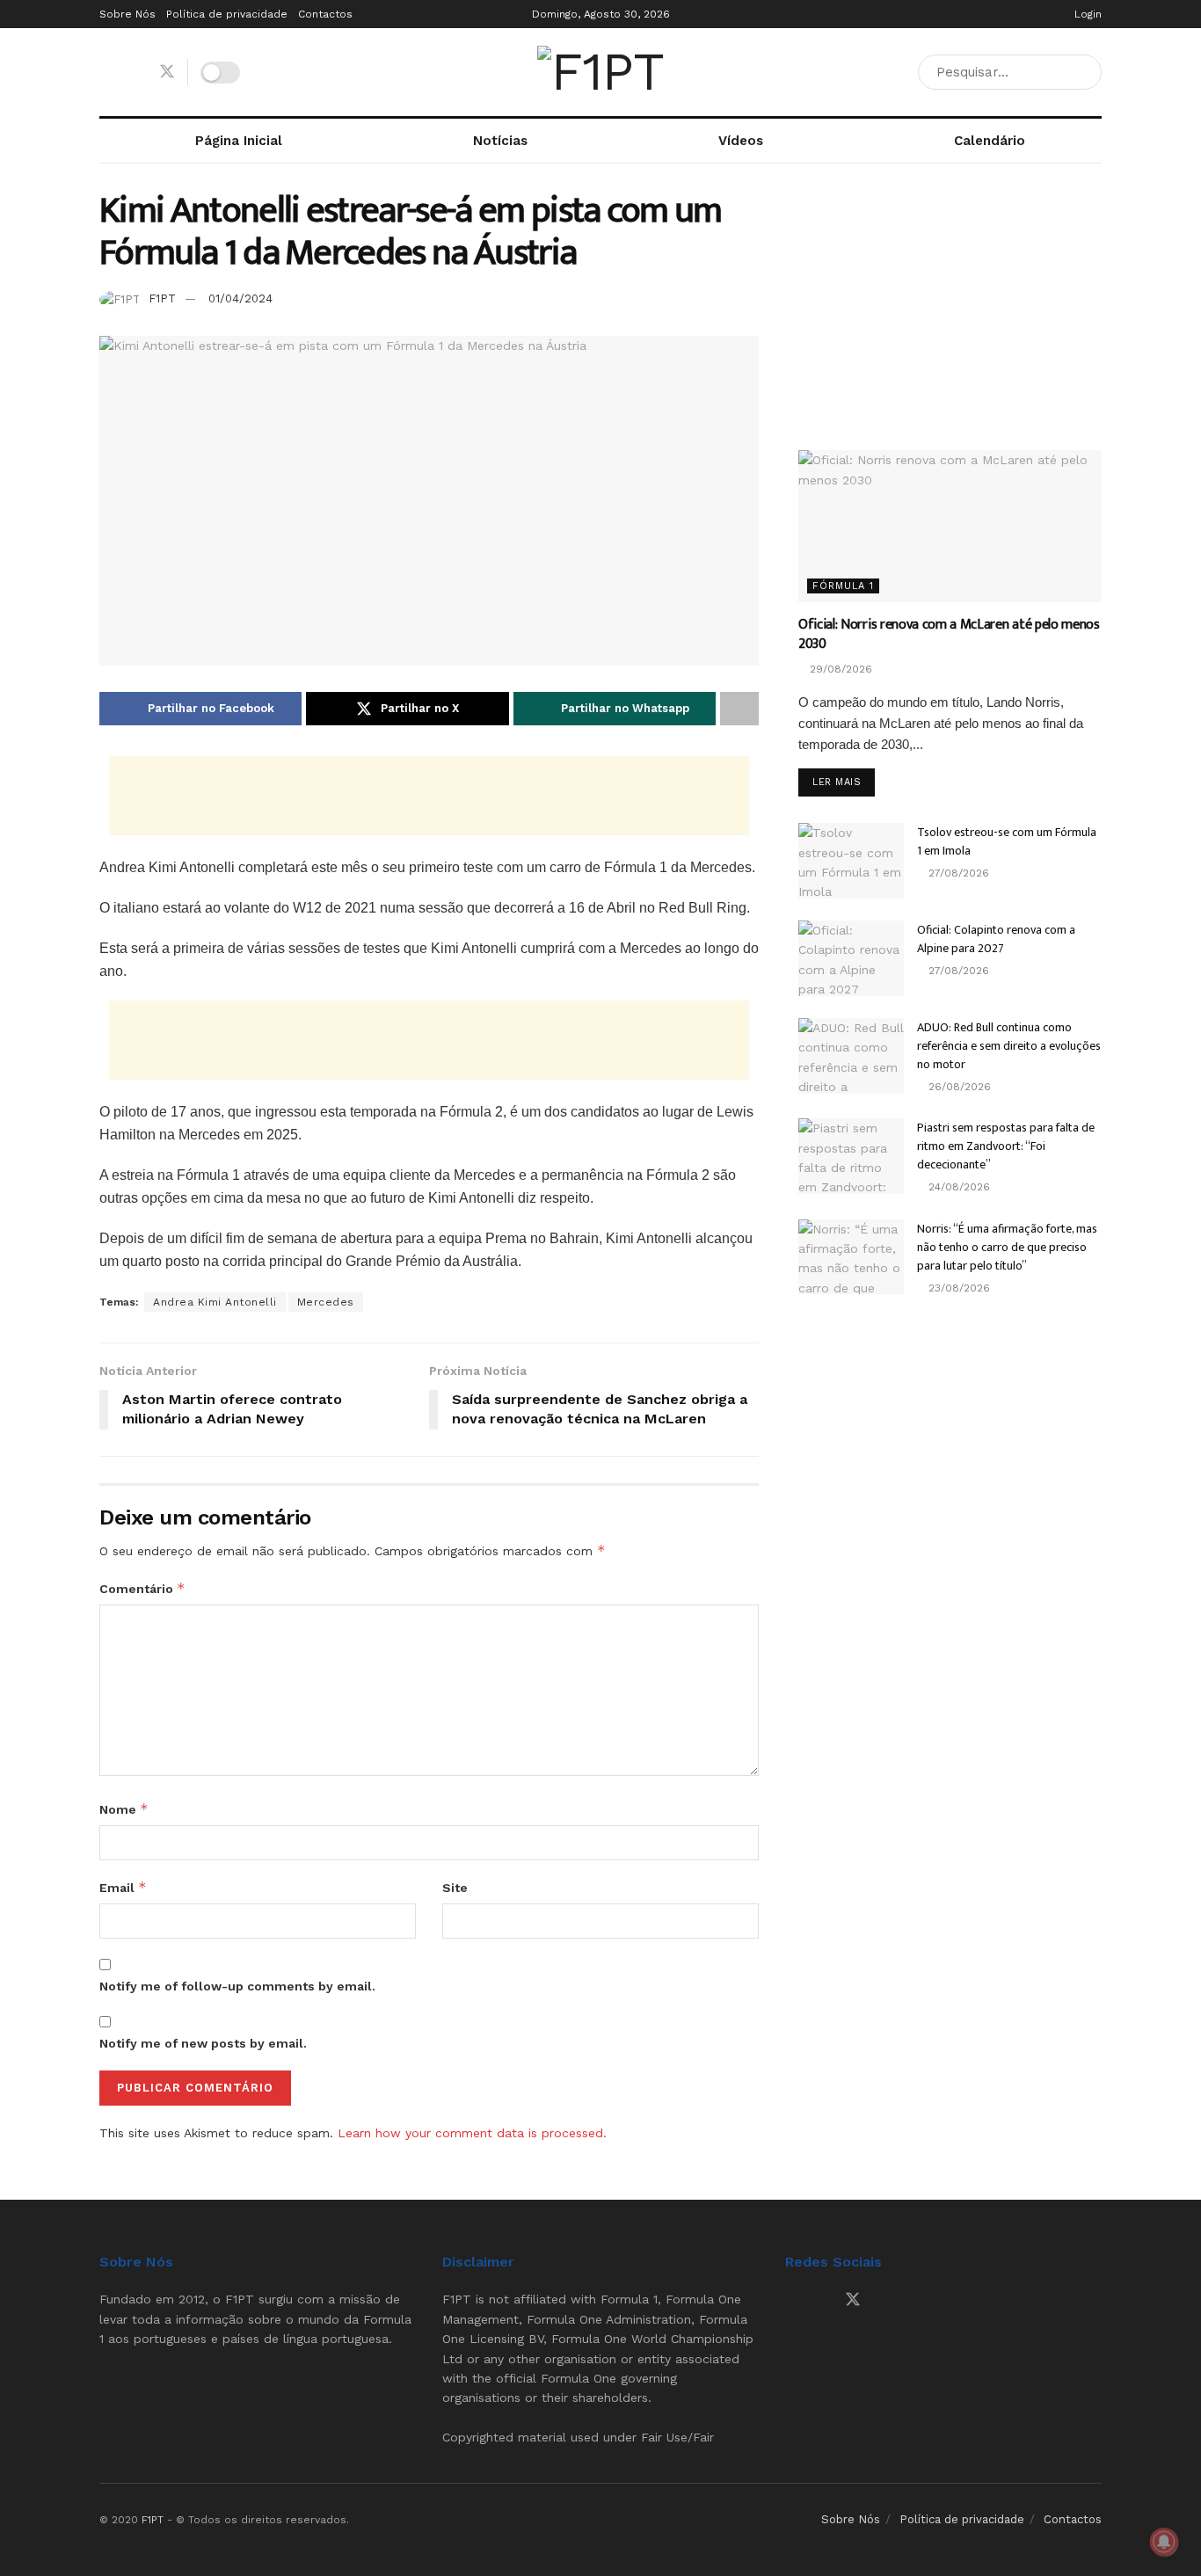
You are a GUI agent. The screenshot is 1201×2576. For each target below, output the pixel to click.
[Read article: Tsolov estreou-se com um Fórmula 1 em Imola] (851, 861)
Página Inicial (239, 141)
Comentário (142, 1588)
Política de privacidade (227, 14)
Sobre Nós (127, 14)
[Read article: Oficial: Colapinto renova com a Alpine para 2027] (851, 958)
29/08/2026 (839, 669)
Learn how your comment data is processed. (472, 2133)
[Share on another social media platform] (739, 709)
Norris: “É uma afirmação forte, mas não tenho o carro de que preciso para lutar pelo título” (1007, 1247)
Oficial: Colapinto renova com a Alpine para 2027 (996, 939)
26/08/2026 (958, 1087)
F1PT (162, 298)
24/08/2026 (957, 1187)
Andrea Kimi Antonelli (215, 1302)
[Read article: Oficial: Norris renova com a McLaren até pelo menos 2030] (950, 526)
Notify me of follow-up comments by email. (237, 1986)
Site (455, 1888)
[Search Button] (1085, 72)
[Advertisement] (429, 796)
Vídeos (741, 141)
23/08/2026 (957, 1288)
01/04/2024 (240, 298)
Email (123, 1887)
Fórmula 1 (843, 586)
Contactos (325, 14)
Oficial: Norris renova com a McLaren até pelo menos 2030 (949, 634)
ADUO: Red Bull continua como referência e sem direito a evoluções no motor (1009, 1046)
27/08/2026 (957, 873)
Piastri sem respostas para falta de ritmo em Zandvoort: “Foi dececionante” (1006, 1146)
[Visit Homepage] (600, 72)
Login (1086, 14)
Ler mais (844, 782)
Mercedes (326, 1302)
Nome (124, 1809)
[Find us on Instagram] (135, 73)
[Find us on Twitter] (167, 72)
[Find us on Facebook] (106, 73)
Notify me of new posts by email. (203, 2043)
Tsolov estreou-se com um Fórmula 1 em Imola (1007, 841)
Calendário (990, 141)
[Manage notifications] (1164, 2542)
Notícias (500, 141)
